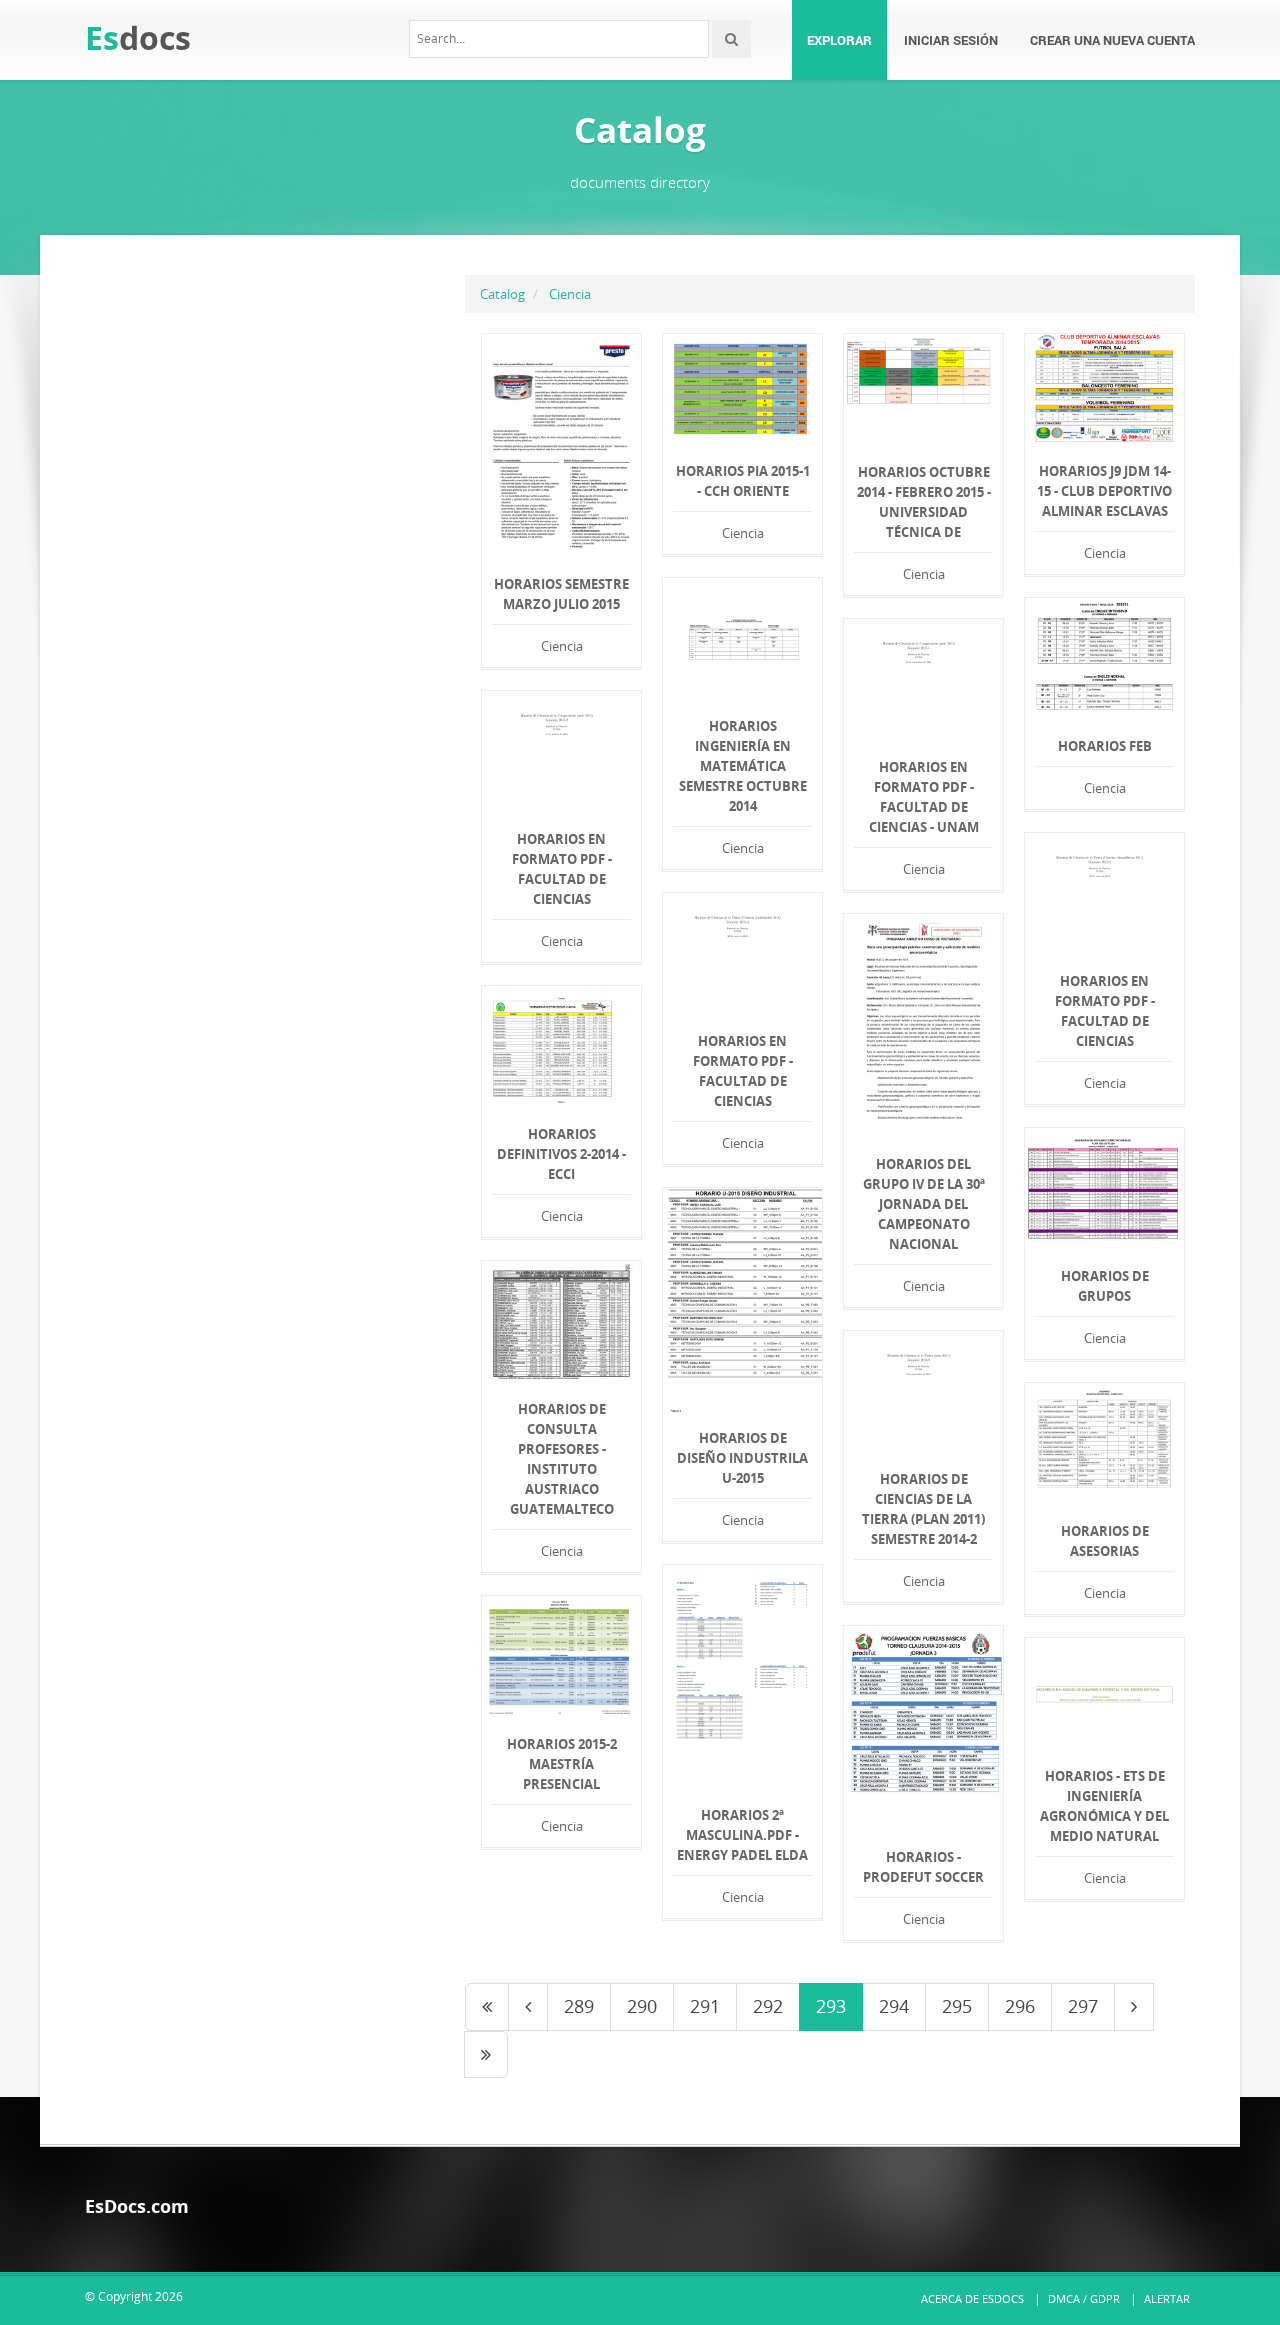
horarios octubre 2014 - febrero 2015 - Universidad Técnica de (924, 502)
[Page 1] (487, 2007)
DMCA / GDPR (1084, 2298)
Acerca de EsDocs (972, 2298)
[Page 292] (528, 2007)
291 (705, 2006)
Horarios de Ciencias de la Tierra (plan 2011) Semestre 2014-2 (923, 1509)
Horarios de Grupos (1105, 1286)
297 (1083, 2006)
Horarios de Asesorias (1105, 1541)
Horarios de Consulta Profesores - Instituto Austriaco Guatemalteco (562, 1459)
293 (831, 2006)
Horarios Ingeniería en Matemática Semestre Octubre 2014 (743, 766)
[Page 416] (486, 2055)
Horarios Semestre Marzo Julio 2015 (561, 594)
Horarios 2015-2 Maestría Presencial (562, 1764)
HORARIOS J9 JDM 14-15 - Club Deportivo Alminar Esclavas (1104, 491)
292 (768, 2006)
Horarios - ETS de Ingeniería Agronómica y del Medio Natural (1104, 1806)
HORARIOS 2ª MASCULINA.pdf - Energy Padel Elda (742, 1835)
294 (894, 2006)
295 (957, 2006)
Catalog (502, 294)
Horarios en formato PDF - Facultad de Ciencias (562, 869)
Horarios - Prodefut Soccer (923, 1867)
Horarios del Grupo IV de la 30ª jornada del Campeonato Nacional (924, 1204)
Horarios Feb (1105, 746)
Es (138, 37)
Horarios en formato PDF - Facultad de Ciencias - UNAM (924, 797)
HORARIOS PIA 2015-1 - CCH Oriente (743, 481)
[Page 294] (1134, 2007)
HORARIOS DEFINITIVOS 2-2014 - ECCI (561, 1154)
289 (579, 2006)
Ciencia (570, 294)
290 (642, 2006)
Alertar (1167, 2298)
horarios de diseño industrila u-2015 (742, 1458)
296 (1020, 2006)
